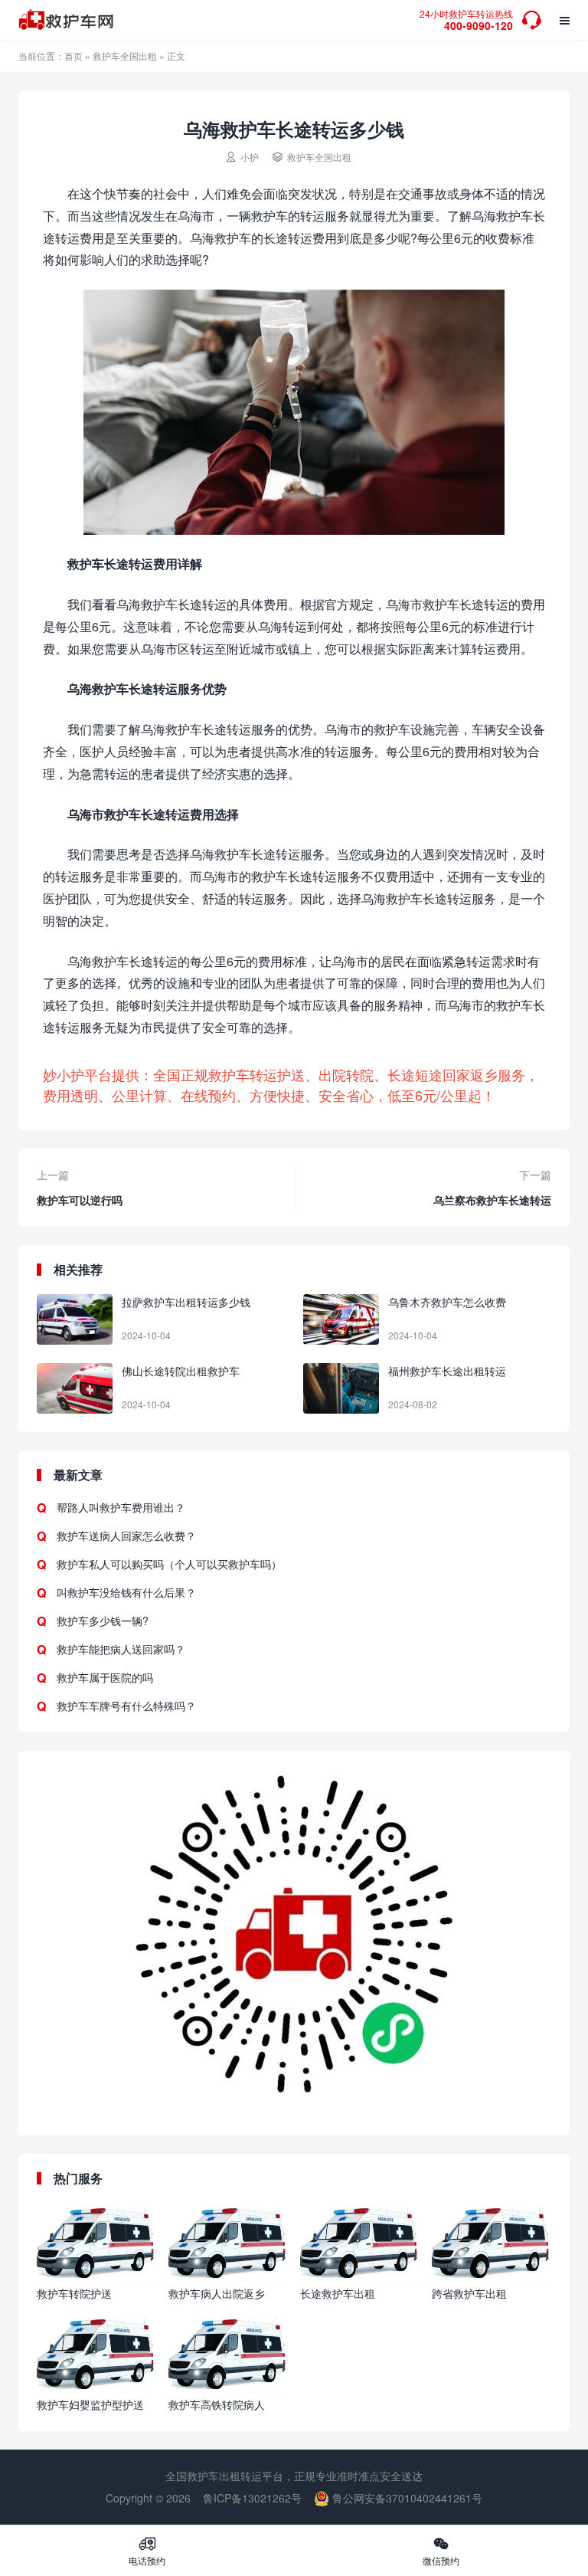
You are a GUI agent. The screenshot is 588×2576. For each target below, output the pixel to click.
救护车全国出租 (125, 56)
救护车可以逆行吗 (80, 1200)
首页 (73, 56)
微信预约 (441, 2551)
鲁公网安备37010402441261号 (406, 2498)
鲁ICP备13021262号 (252, 2498)
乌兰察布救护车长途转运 (492, 1200)
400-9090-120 (466, 21)
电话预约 (147, 2551)
